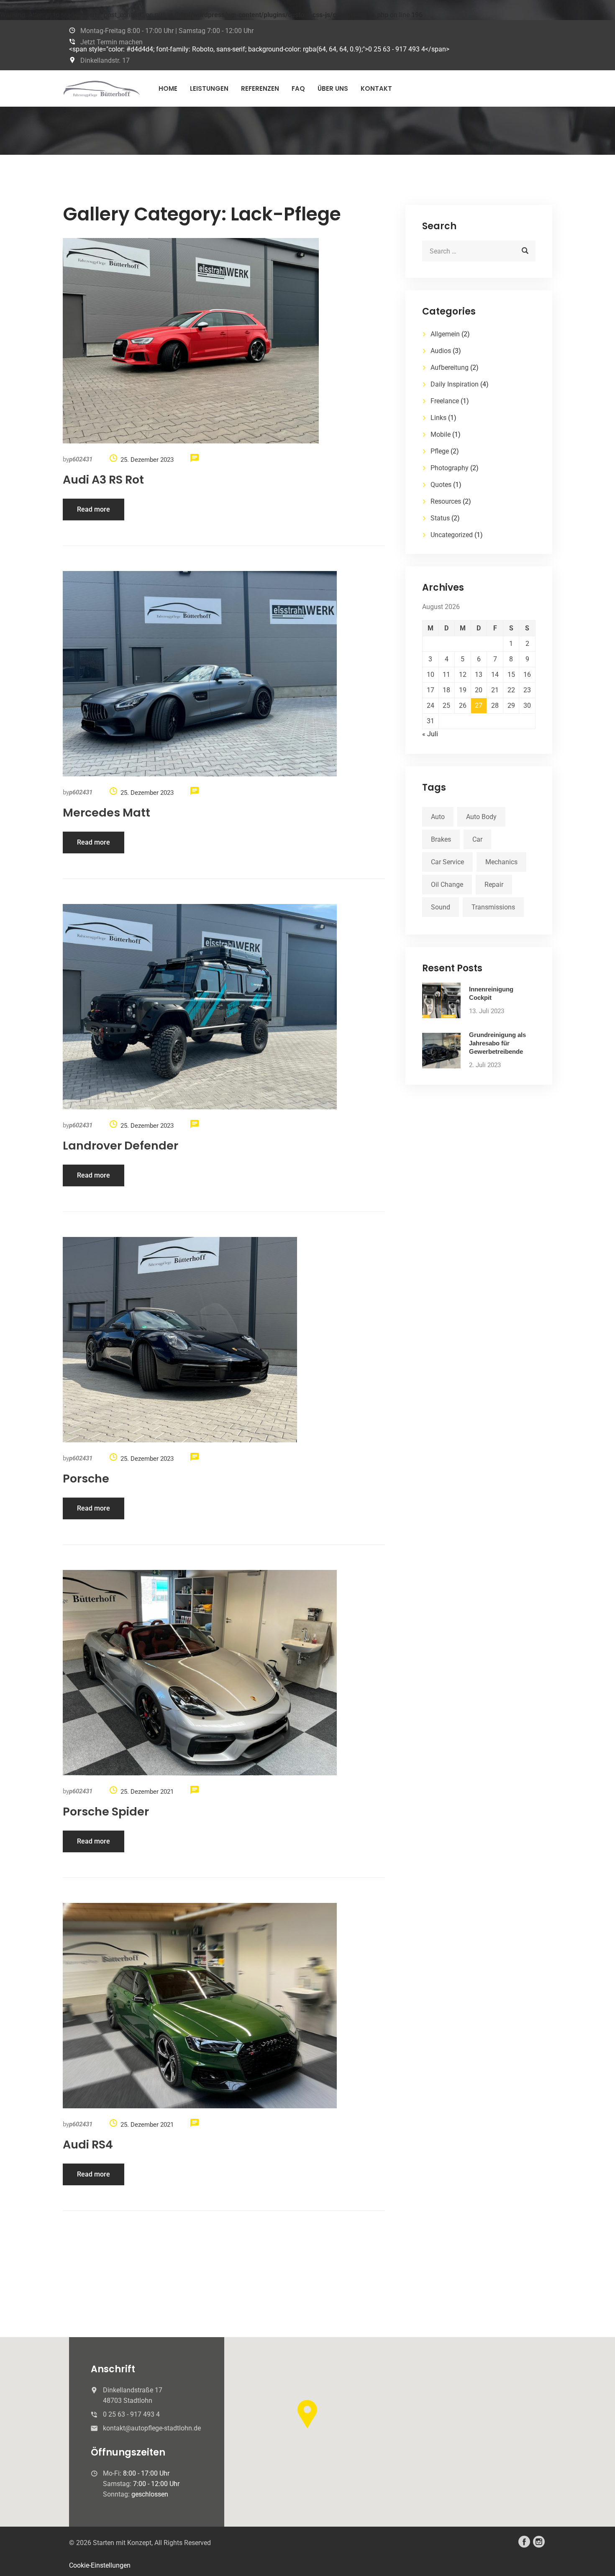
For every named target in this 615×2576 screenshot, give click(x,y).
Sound (441, 907)
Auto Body (481, 817)
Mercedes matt (106, 813)
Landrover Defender (120, 1146)
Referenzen (260, 88)
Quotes (441, 485)
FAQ (298, 88)
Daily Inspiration (455, 384)
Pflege (440, 451)
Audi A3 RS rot (103, 480)
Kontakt (376, 88)
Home (168, 88)
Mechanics (501, 862)
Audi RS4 (88, 2145)
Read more (94, 509)
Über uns (333, 88)
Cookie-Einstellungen (100, 2565)
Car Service (447, 862)
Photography (450, 468)
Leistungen (209, 88)
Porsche (86, 1479)
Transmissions (493, 907)
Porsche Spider (106, 1812)
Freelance (445, 401)
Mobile (441, 434)
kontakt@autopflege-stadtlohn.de (152, 2428)
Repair (494, 885)
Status (440, 518)
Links (438, 418)
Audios (441, 351)
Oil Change (447, 885)
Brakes (441, 839)
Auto (438, 817)
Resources (446, 501)
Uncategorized (452, 535)
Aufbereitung (450, 367)
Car (477, 839)
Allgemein (445, 334)
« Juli (430, 734)
